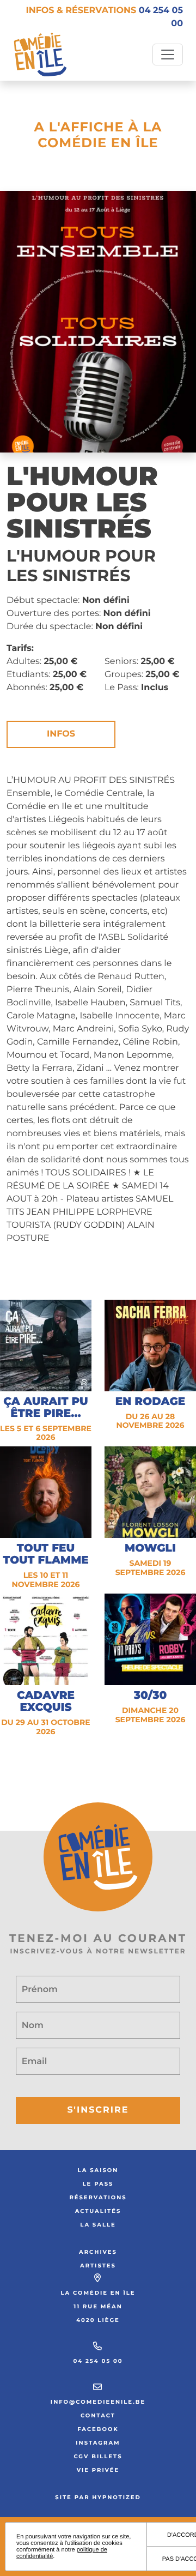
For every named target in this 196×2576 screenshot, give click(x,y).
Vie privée (98, 2470)
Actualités (98, 2211)
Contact (98, 2415)
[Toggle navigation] (168, 55)
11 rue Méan (98, 2306)
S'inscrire (98, 2110)
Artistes (98, 2266)
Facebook (98, 2429)
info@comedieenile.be (98, 2402)
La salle (98, 2225)
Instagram (98, 2443)
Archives (98, 2252)
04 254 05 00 (98, 2361)
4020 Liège (98, 2320)
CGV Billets (98, 2456)
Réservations (98, 2197)
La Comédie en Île (98, 2293)
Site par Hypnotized (98, 2497)
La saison (98, 2170)
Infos (61, 734)
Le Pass (98, 2184)
